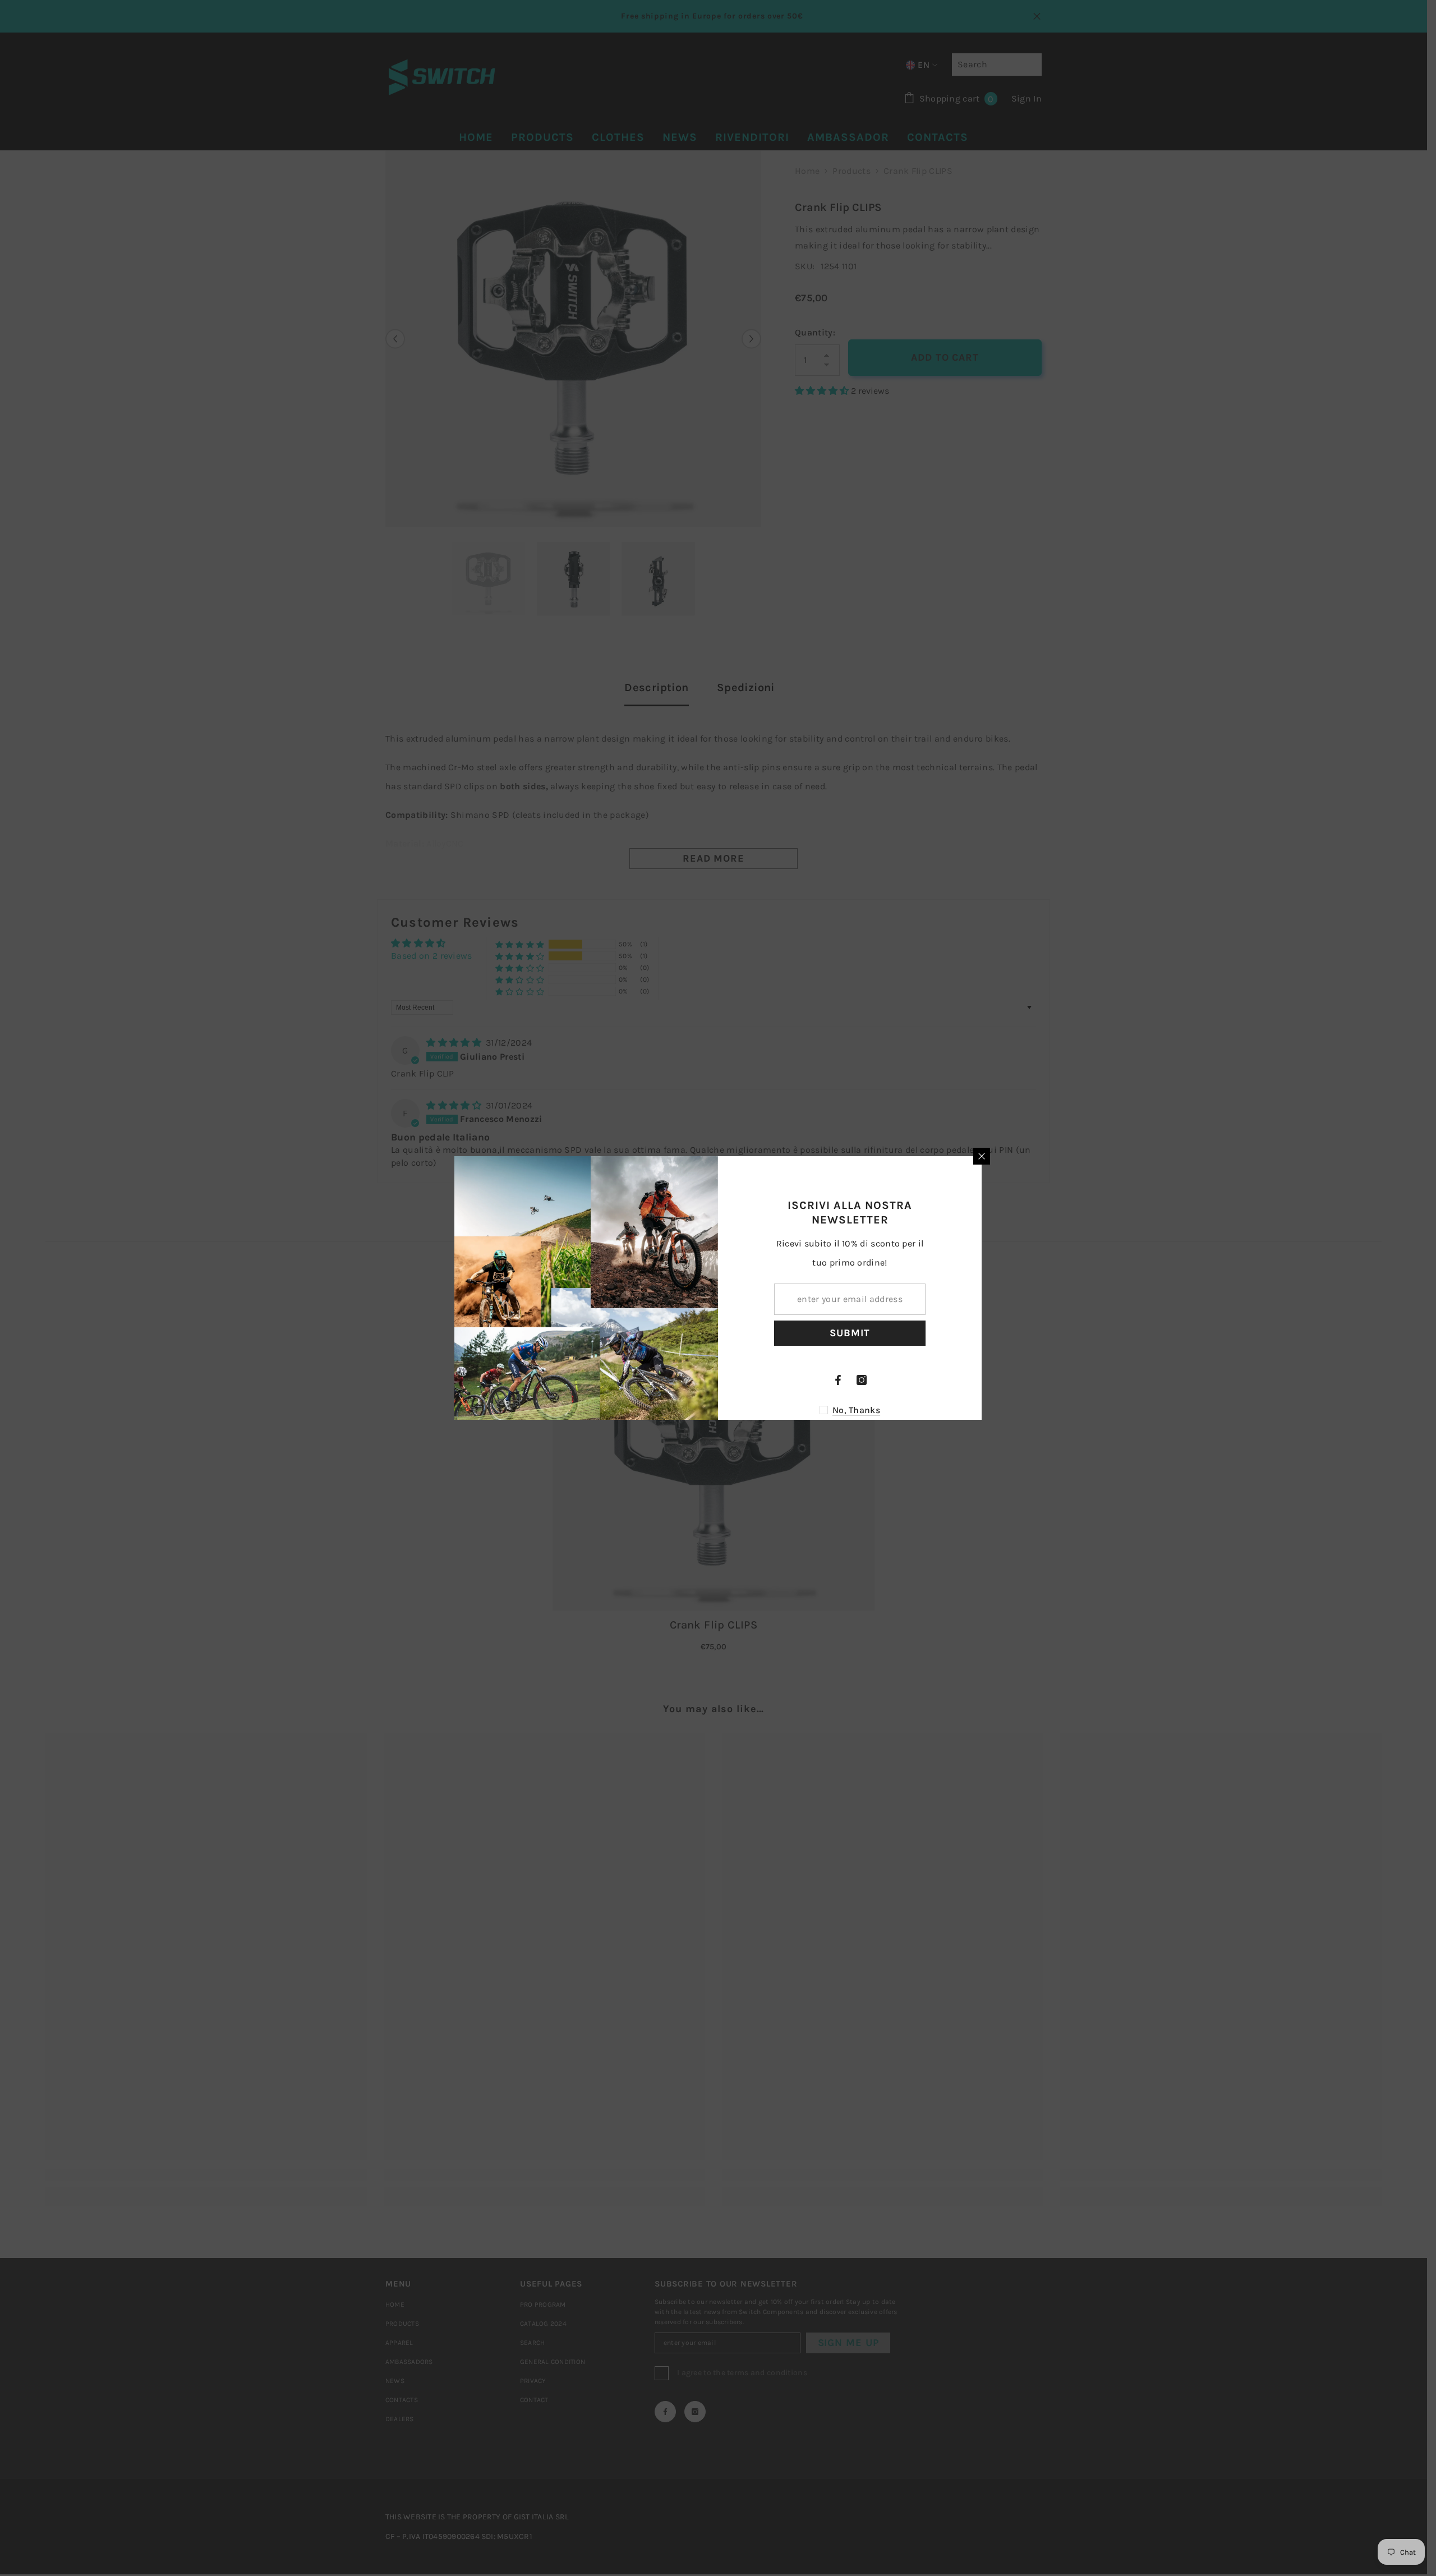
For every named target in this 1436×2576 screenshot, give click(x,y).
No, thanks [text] (856, 1410)
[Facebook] (838, 1380)
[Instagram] (862, 1380)
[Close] (982, 1156)
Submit (850, 1333)
